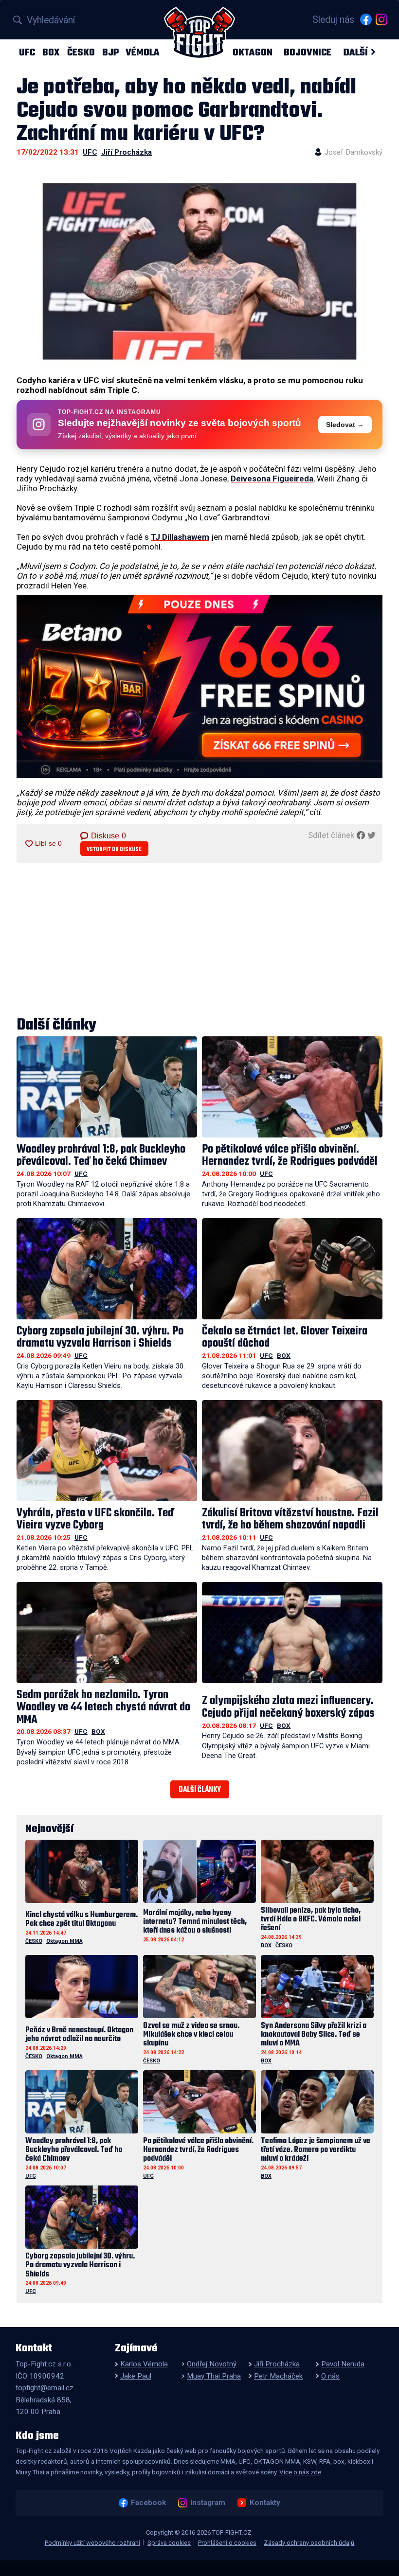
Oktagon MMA (64, 1941)
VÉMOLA (143, 52)
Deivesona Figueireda (272, 479)
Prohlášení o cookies (227, 2543)
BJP (110, 52)
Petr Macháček (278, 2376)
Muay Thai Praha (214, 2376)
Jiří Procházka (127, 152)
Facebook (148, 2503)
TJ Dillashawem (180, 537)
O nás (330, 2376)
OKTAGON (253, 52)
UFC (27, 52)
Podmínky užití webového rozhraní (92, 2543)
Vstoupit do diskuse (114, 849)
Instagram (208, 2503)
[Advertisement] (199, 941)
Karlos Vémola (144, 2364)
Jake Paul (136, 2376)
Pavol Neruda (343, 2364)
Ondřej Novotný (212, 2364)
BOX (51, 52)
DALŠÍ (355, 52)
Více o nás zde (300, 2472)
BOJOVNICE (308, 52)
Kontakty (265, 2503)
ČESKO (81, 52)
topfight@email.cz (45, 2388)
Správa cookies (169, 2543)
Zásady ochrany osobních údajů (309, 2543)
